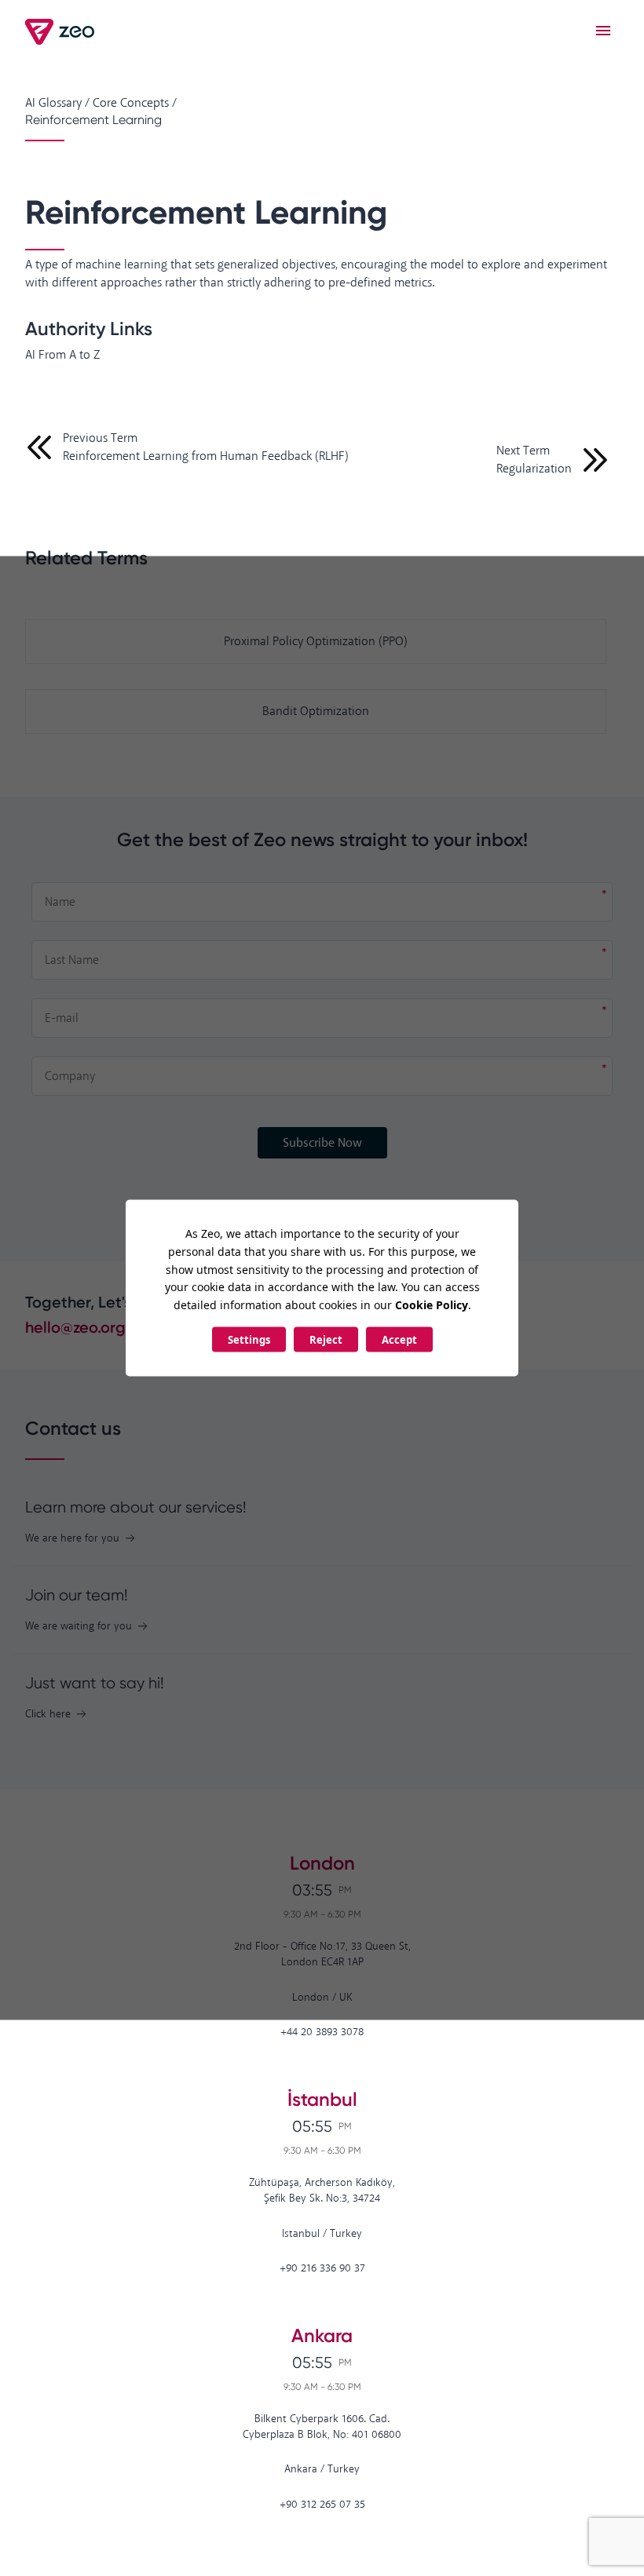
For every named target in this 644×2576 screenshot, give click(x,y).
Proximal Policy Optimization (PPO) (316, 642)
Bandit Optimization (316, 712)
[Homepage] (61, 32)
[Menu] (603, 31)
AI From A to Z (62, 355)
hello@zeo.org (75, 1327)
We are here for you (72, 1539)
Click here (48, 1715)
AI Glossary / (57, 103)
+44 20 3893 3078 (322, 2032)
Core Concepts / (135, 103)
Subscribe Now (322, 1143)
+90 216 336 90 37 (322, 2269)
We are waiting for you (79, 1627)
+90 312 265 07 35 (322, 2505)
